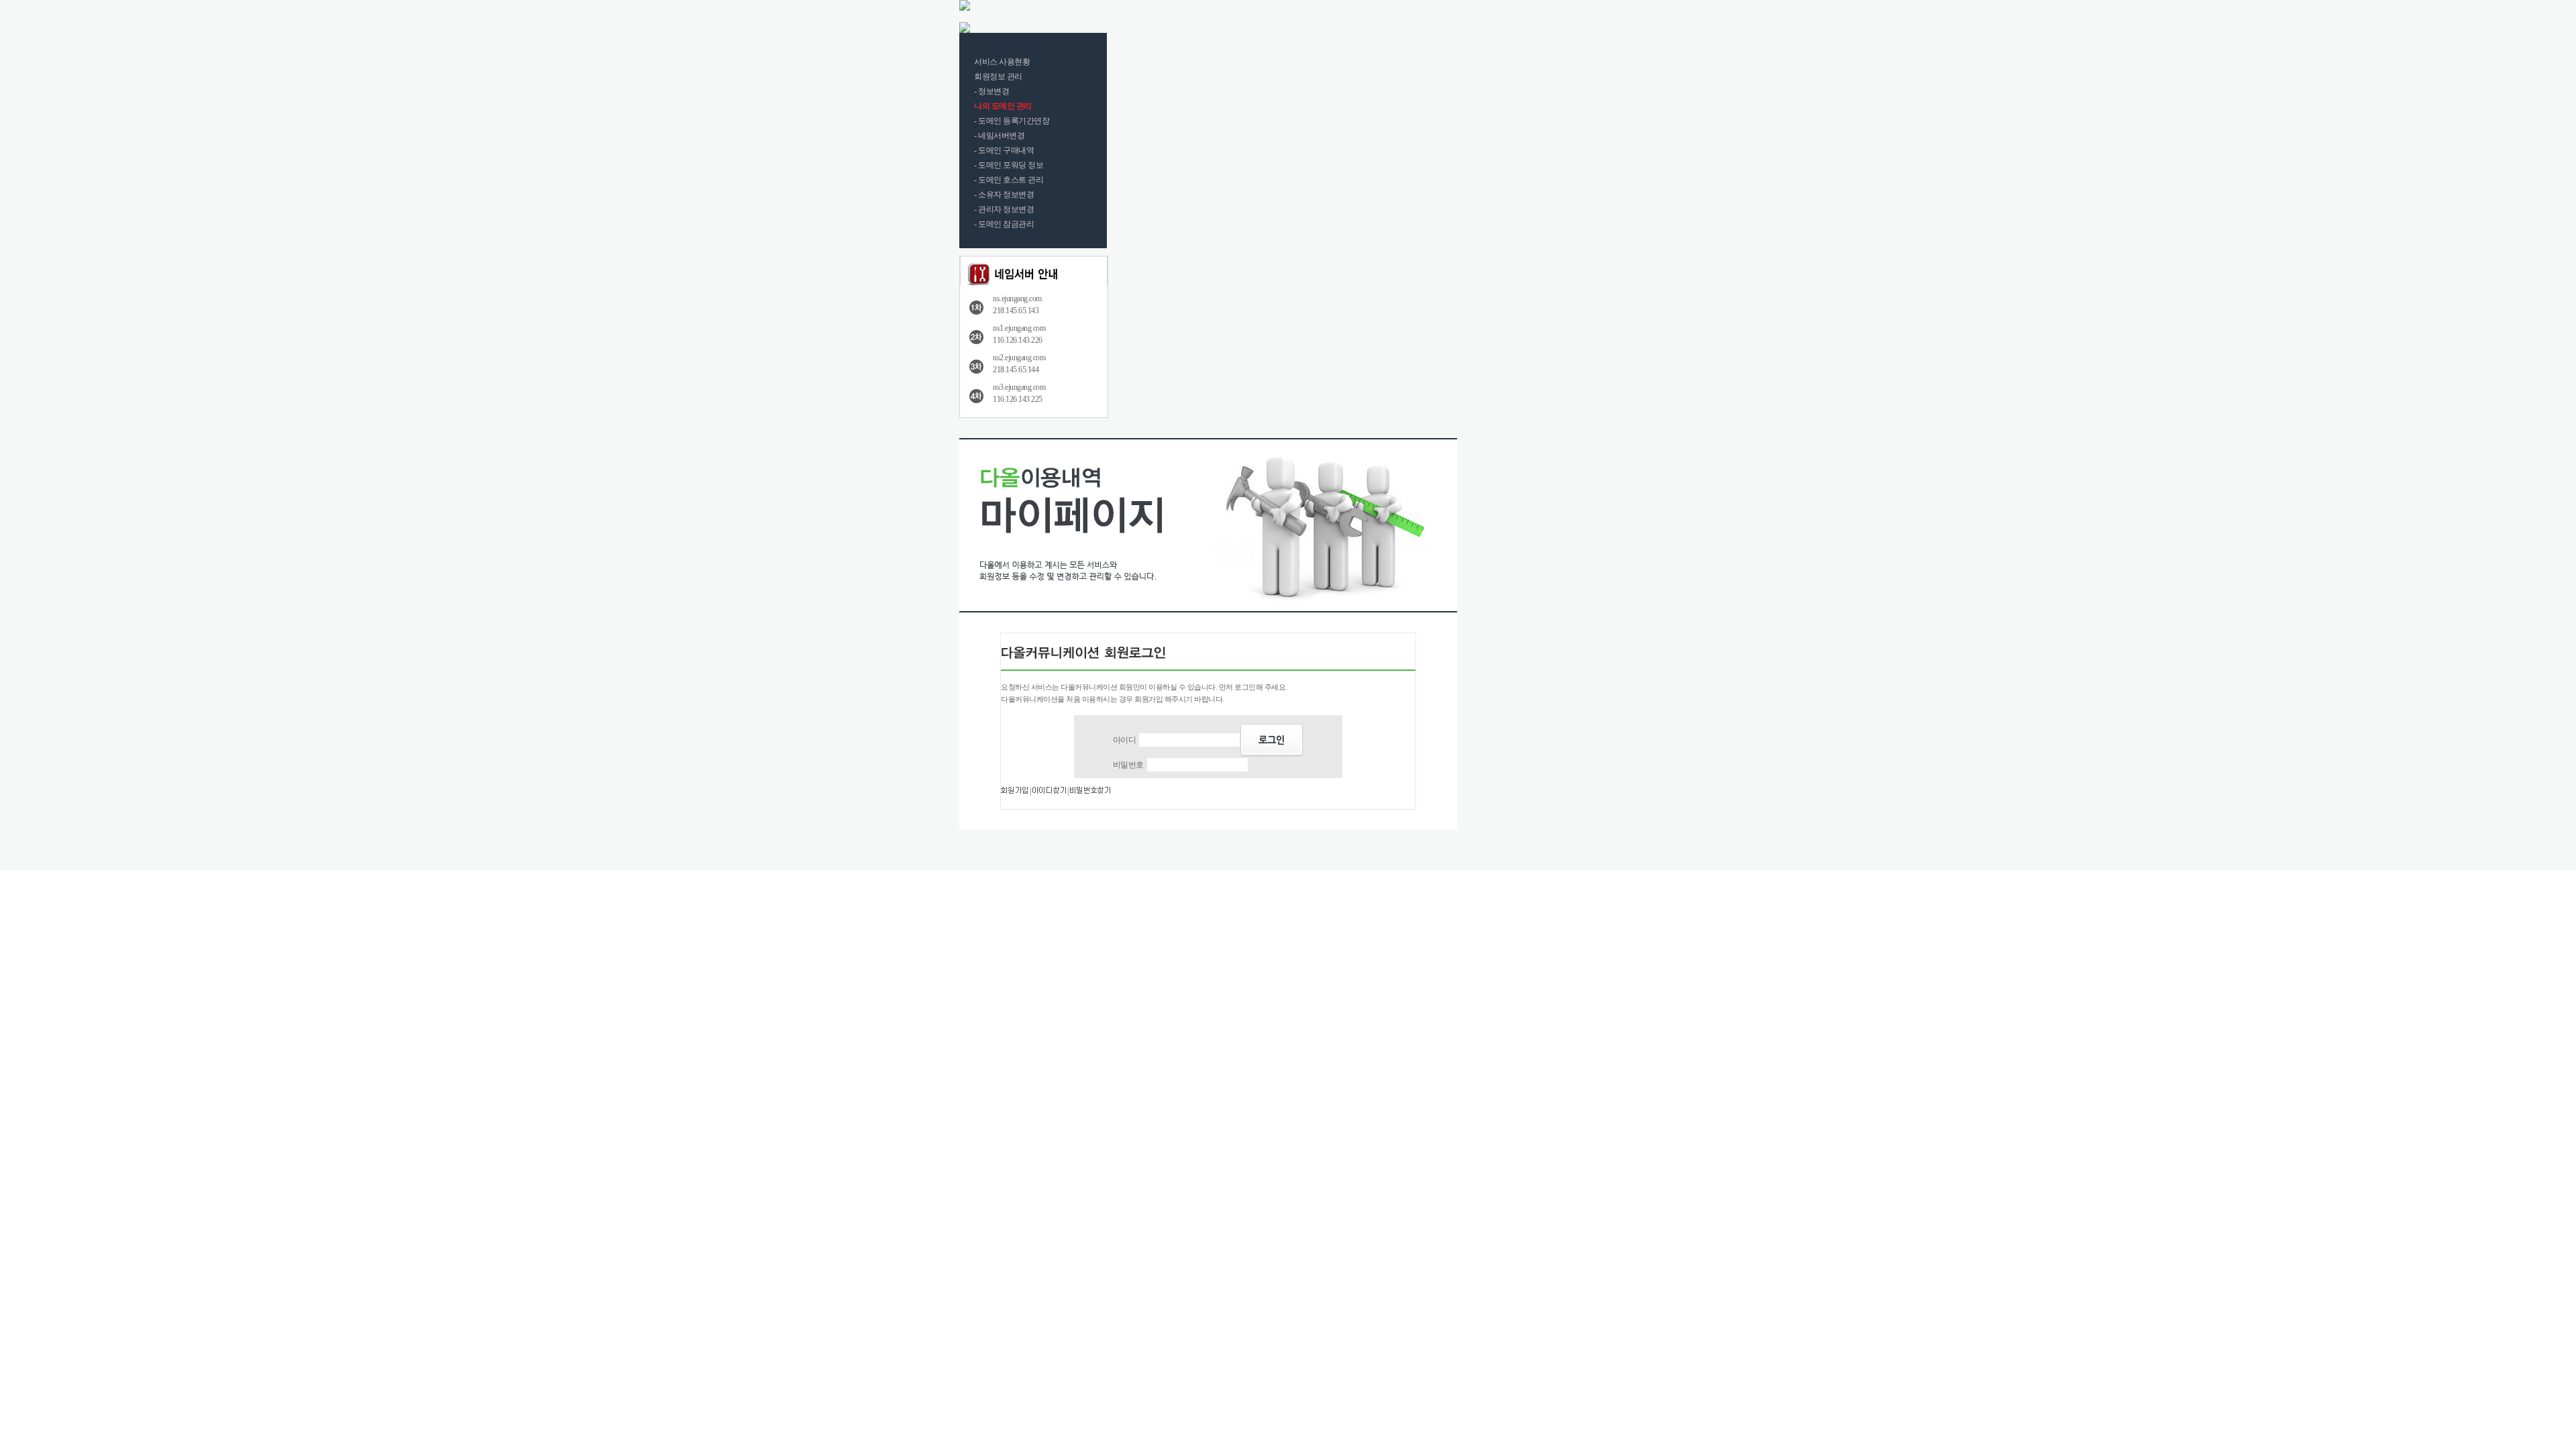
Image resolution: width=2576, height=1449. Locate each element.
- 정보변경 (991, 91)
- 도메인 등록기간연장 (1012, 121)
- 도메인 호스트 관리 (1009, 180)
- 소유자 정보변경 (1004, 195)
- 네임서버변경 (999, 136)
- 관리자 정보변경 (1004, 209)
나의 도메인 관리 (1003, 106)
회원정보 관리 (998, 76)
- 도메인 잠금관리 (1004, 224)
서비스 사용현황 (1002, 62)
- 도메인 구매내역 (1004, 150)
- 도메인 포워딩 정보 (1009, 165)
